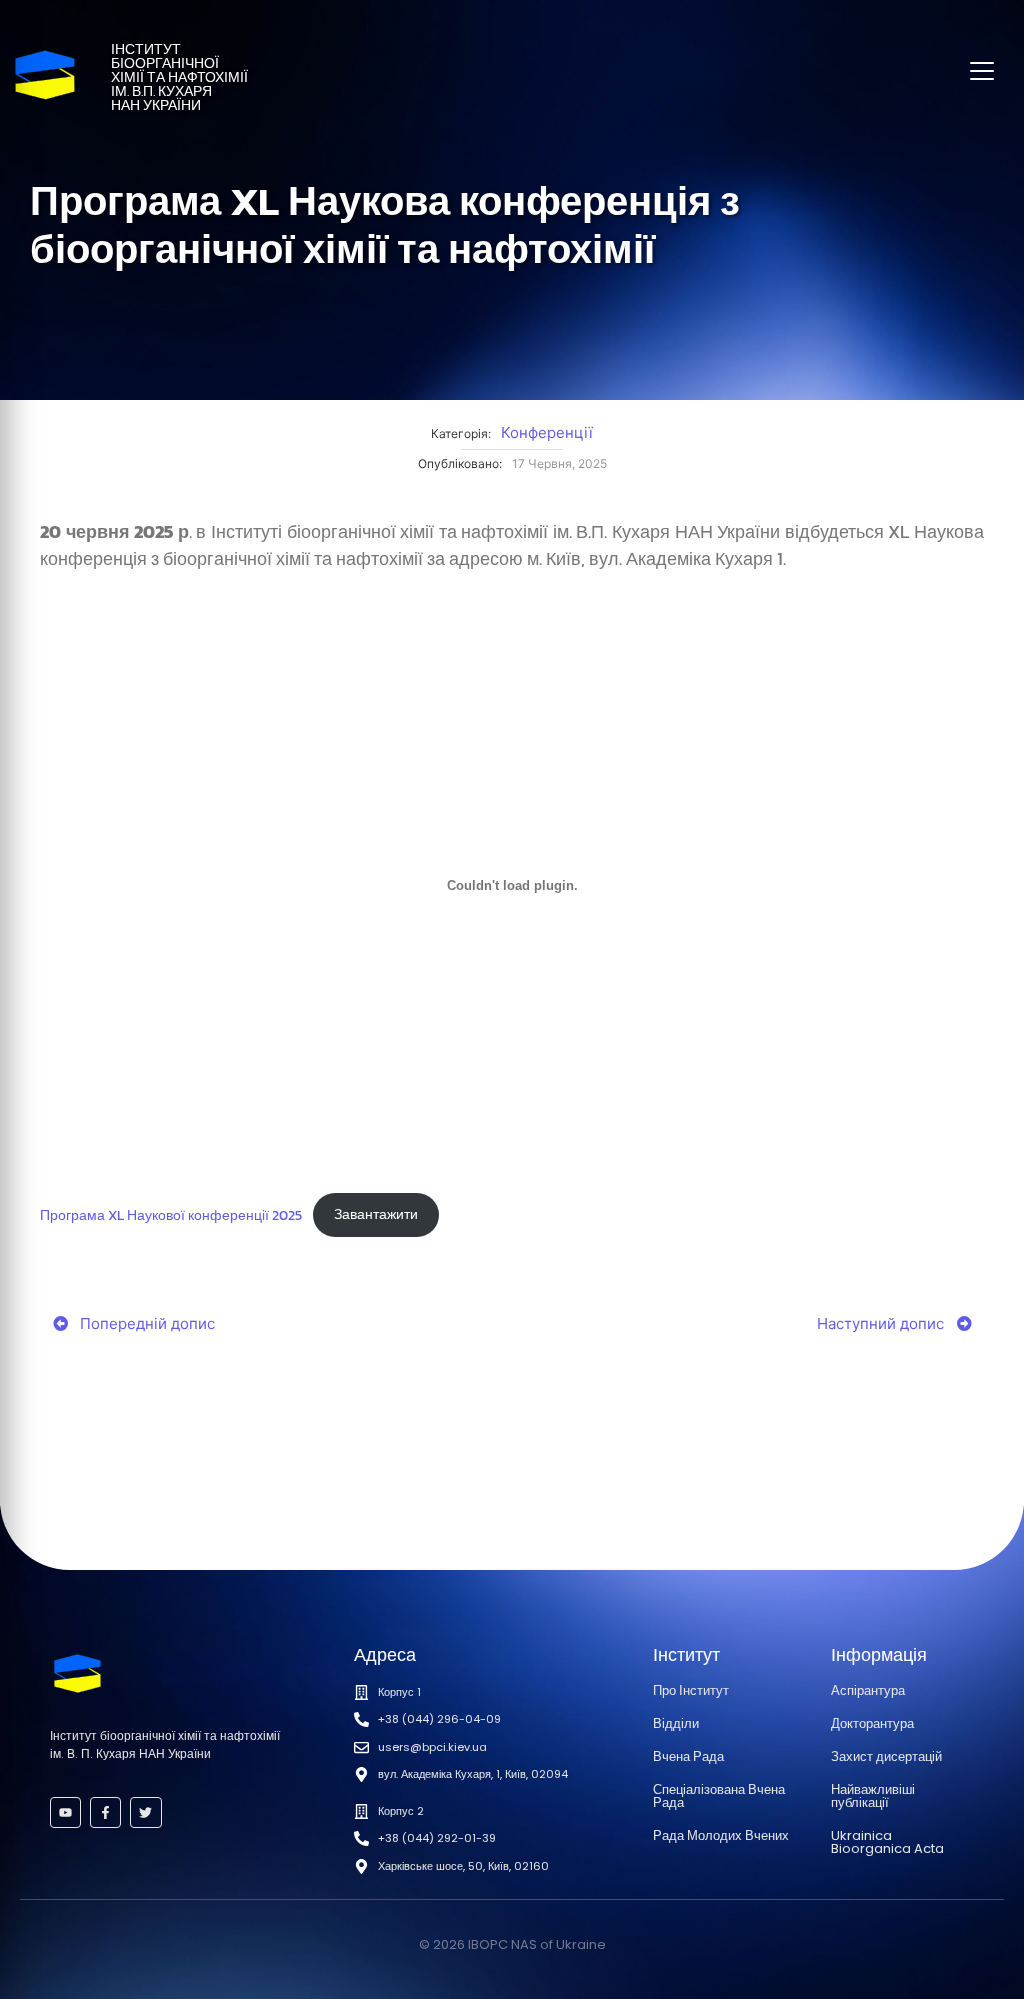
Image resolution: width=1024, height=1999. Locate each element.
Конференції (547, 432)
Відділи (676, 1723)
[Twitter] (145, 1812)
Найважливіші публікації (873, 1796)
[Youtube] (65, 1812)
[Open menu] (982, 71)
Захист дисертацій (886, 1756)
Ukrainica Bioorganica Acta (887, 1842)
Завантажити (376, 1214)
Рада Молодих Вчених (721, 1835)
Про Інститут (691, 1690)
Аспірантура (868, 1690)
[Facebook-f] (105, 1812)
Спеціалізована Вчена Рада (719, 1796)
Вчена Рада (688, 1756)
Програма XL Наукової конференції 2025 (171, 1214)
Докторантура (872, 1723)
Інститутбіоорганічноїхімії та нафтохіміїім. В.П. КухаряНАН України (179, 77)
